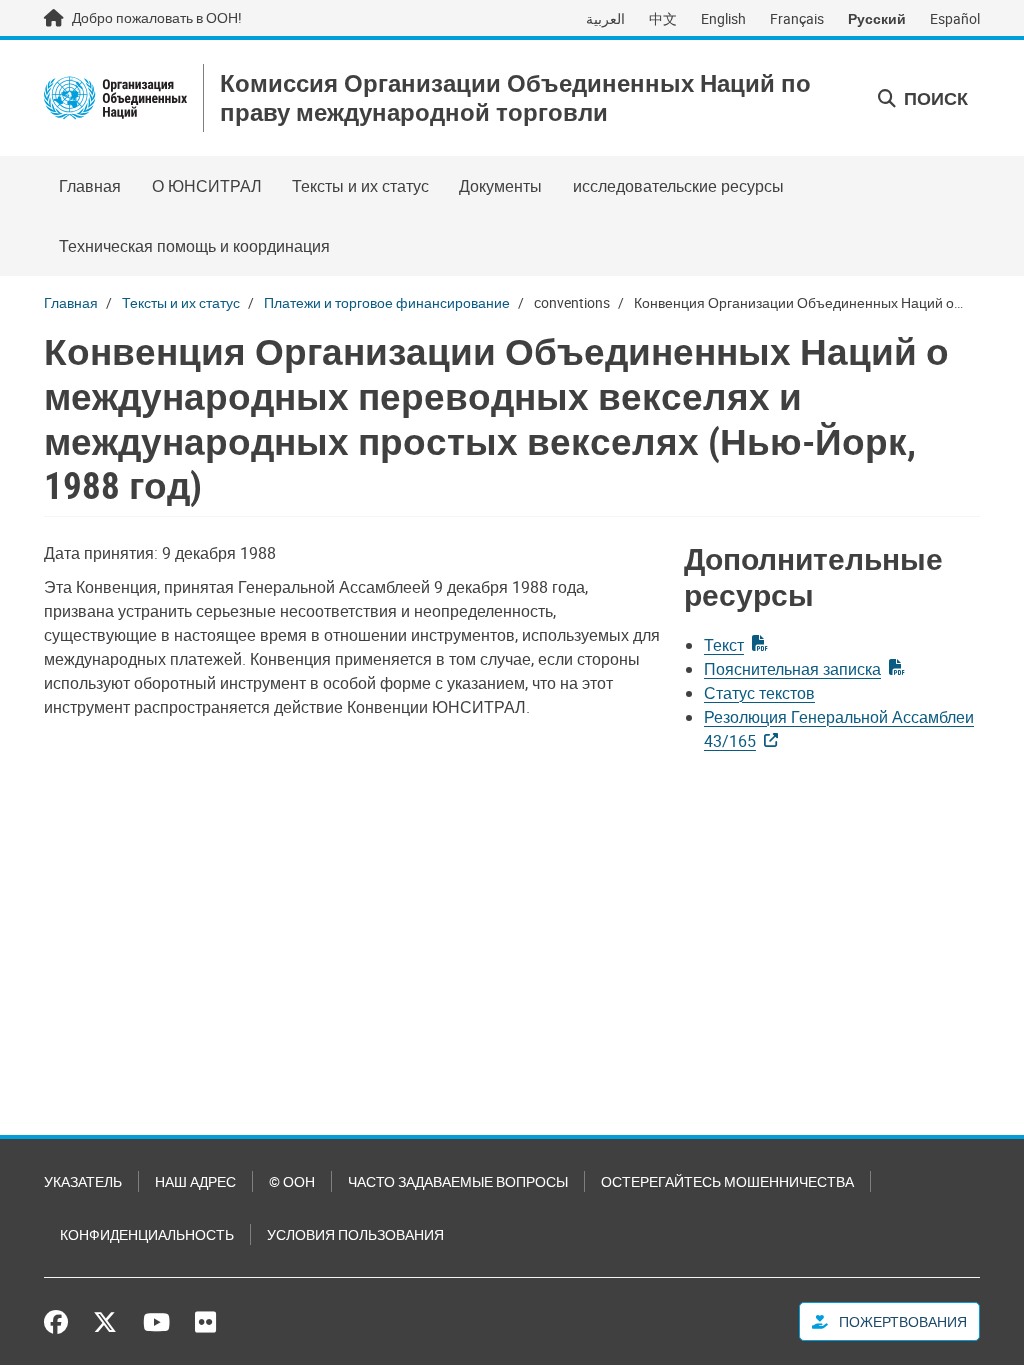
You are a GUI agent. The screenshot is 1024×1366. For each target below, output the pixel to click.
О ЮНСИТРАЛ (207, 186)
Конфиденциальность (147, 1234)
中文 (663, 18)
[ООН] (115, 98)
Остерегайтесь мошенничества (727, 1181)
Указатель (83, 1181)
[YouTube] (156, 1322)
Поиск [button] (934, 98)
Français (797, 18)
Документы (500, 186)
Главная (90, 186)
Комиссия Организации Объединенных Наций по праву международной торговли (515, 98)
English (723, 18)
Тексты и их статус (360, 186)
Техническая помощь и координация (194, 246)
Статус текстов (759, 693)
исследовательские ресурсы (678, 186)
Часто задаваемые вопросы (458, 1181)
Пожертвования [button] (901, 1321)
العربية (605, 18)
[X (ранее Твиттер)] (105, 1322)
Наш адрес (195, 1181)
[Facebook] (61, 1322)
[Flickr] (205, 1322)
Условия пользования (355, 1234)
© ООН (292, 1181)
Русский (877, 18)
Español (955, 18)
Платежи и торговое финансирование (387, 302)
